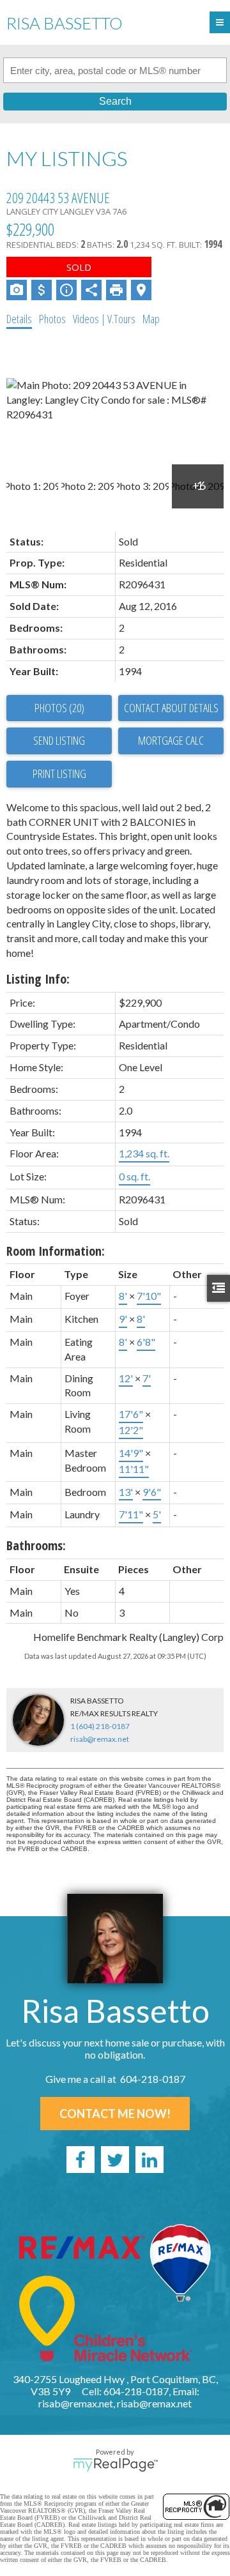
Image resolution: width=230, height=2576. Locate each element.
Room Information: (56, 1251)
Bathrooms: (36, 1545)
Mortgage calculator (171, 741)
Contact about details (171, 708)
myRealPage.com (115, 2465)
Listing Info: (38, 979)
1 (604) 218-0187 (100, 1726)
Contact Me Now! (115, 2114)
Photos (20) (59, 708)
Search (115, 101)
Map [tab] (151, 319)
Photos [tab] (52, 319)
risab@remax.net (100, 1739)
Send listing (59, 740)
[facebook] (80, 2160)
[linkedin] (149, 2160)
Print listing (59, 774)
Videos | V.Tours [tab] (104, 319)
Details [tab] (19, 319)
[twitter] (115, 2160)
